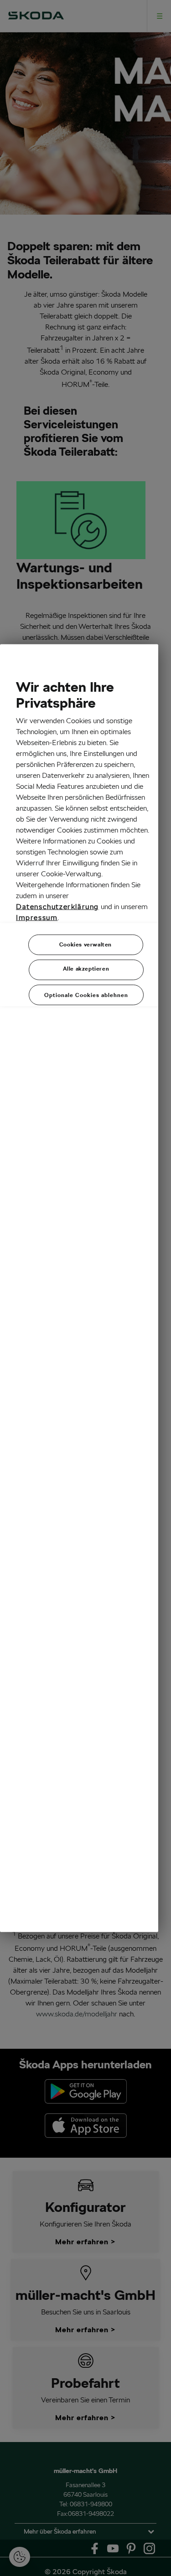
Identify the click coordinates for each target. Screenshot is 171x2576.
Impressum (37, 918)
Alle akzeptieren (86, 969)
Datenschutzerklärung (57, 907)
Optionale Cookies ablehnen (86, 995)
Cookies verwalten (85, 944)
